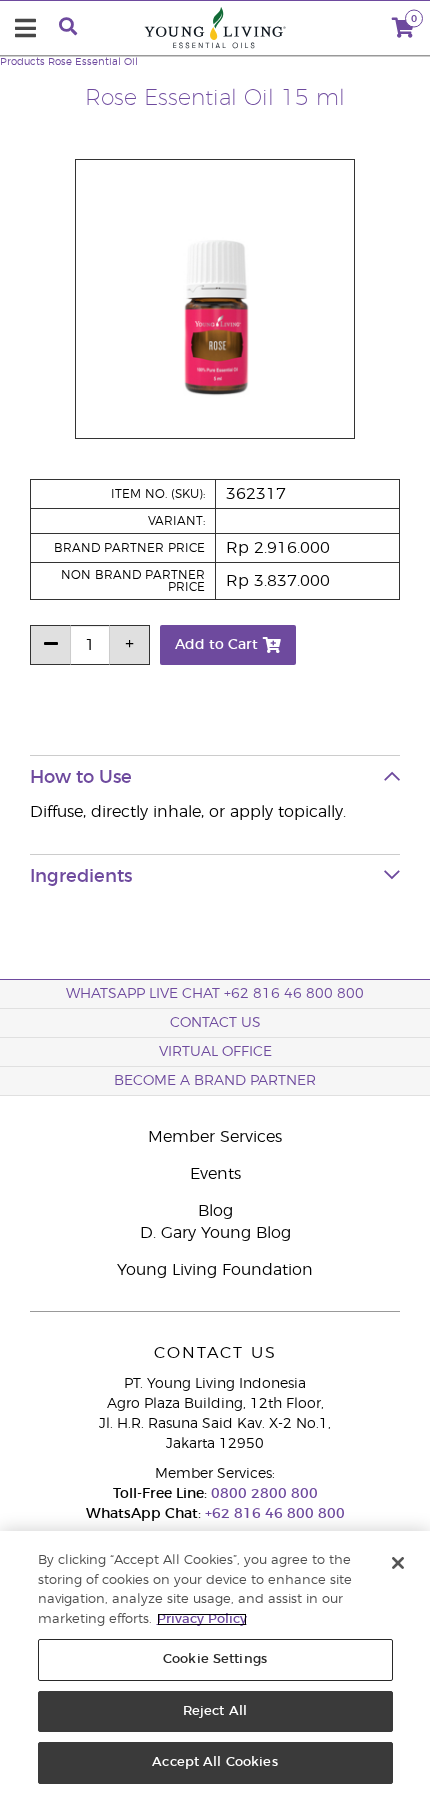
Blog (215, 1211)
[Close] (398, 1563)
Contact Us (215, 1023)
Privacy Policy (202, 1619)
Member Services (215, 1137)
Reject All (215, 1711)
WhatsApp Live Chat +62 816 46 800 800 (215, 994)
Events (215, 1174)
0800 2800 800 (262, 1494)
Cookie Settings (215, 1659)
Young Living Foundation (215, 1270)
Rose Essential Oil (93, 62)
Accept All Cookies (214, 1762)
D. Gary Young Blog (215, 1233)
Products (22, 62)
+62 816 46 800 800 (273, 1514)
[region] (215, 1662)
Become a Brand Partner (215, 1081)
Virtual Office (215, 1052)
